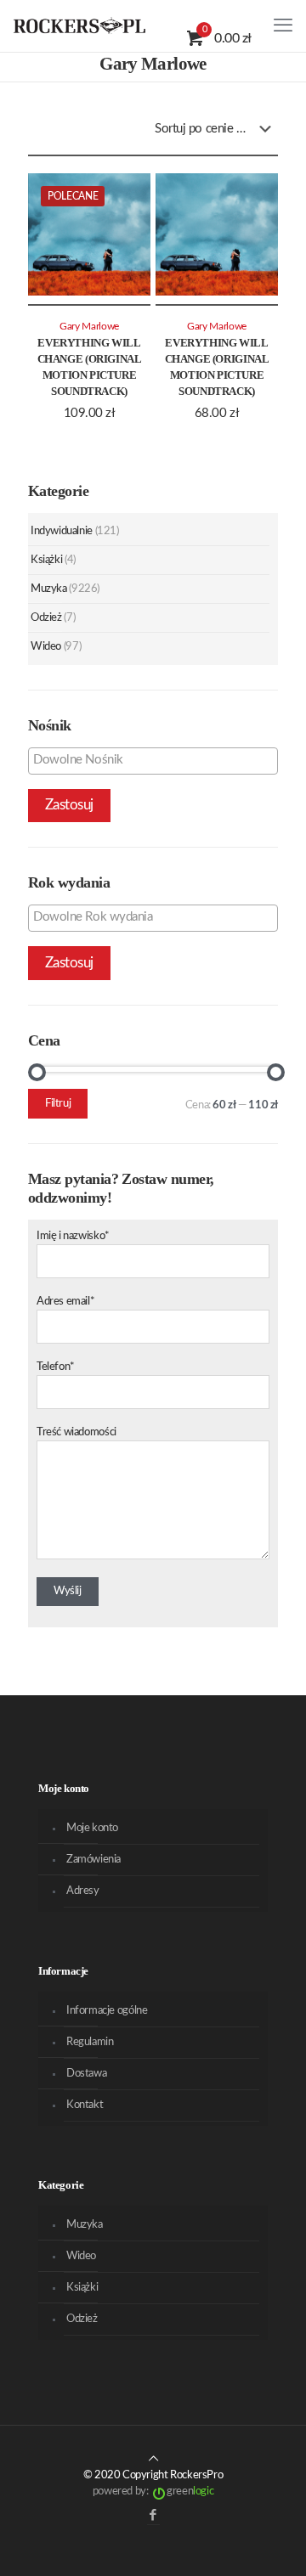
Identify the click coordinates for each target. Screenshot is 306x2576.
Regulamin (90, 2042)
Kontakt (85, 2105)
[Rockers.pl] (79, 25)
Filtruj (58, 1104)
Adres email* (65, 1302)
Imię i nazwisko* (73, 1236)
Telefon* (56, 1367)
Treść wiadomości (76, 1432)
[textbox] (157, 760)
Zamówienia (93, 1860)
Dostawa (86, 2074)
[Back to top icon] (153, 2459)
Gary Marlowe (89, 327)
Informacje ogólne (107, 2011)
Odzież (46, 618)
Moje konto (92, 1828)
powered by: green (153, 2491)
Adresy (83, 1891)
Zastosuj (69, 805)
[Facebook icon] (153, 2515)
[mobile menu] (283, 25)
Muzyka (49, 589)
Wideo (46, 647)
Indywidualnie (62, 531)
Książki (46, 560)
